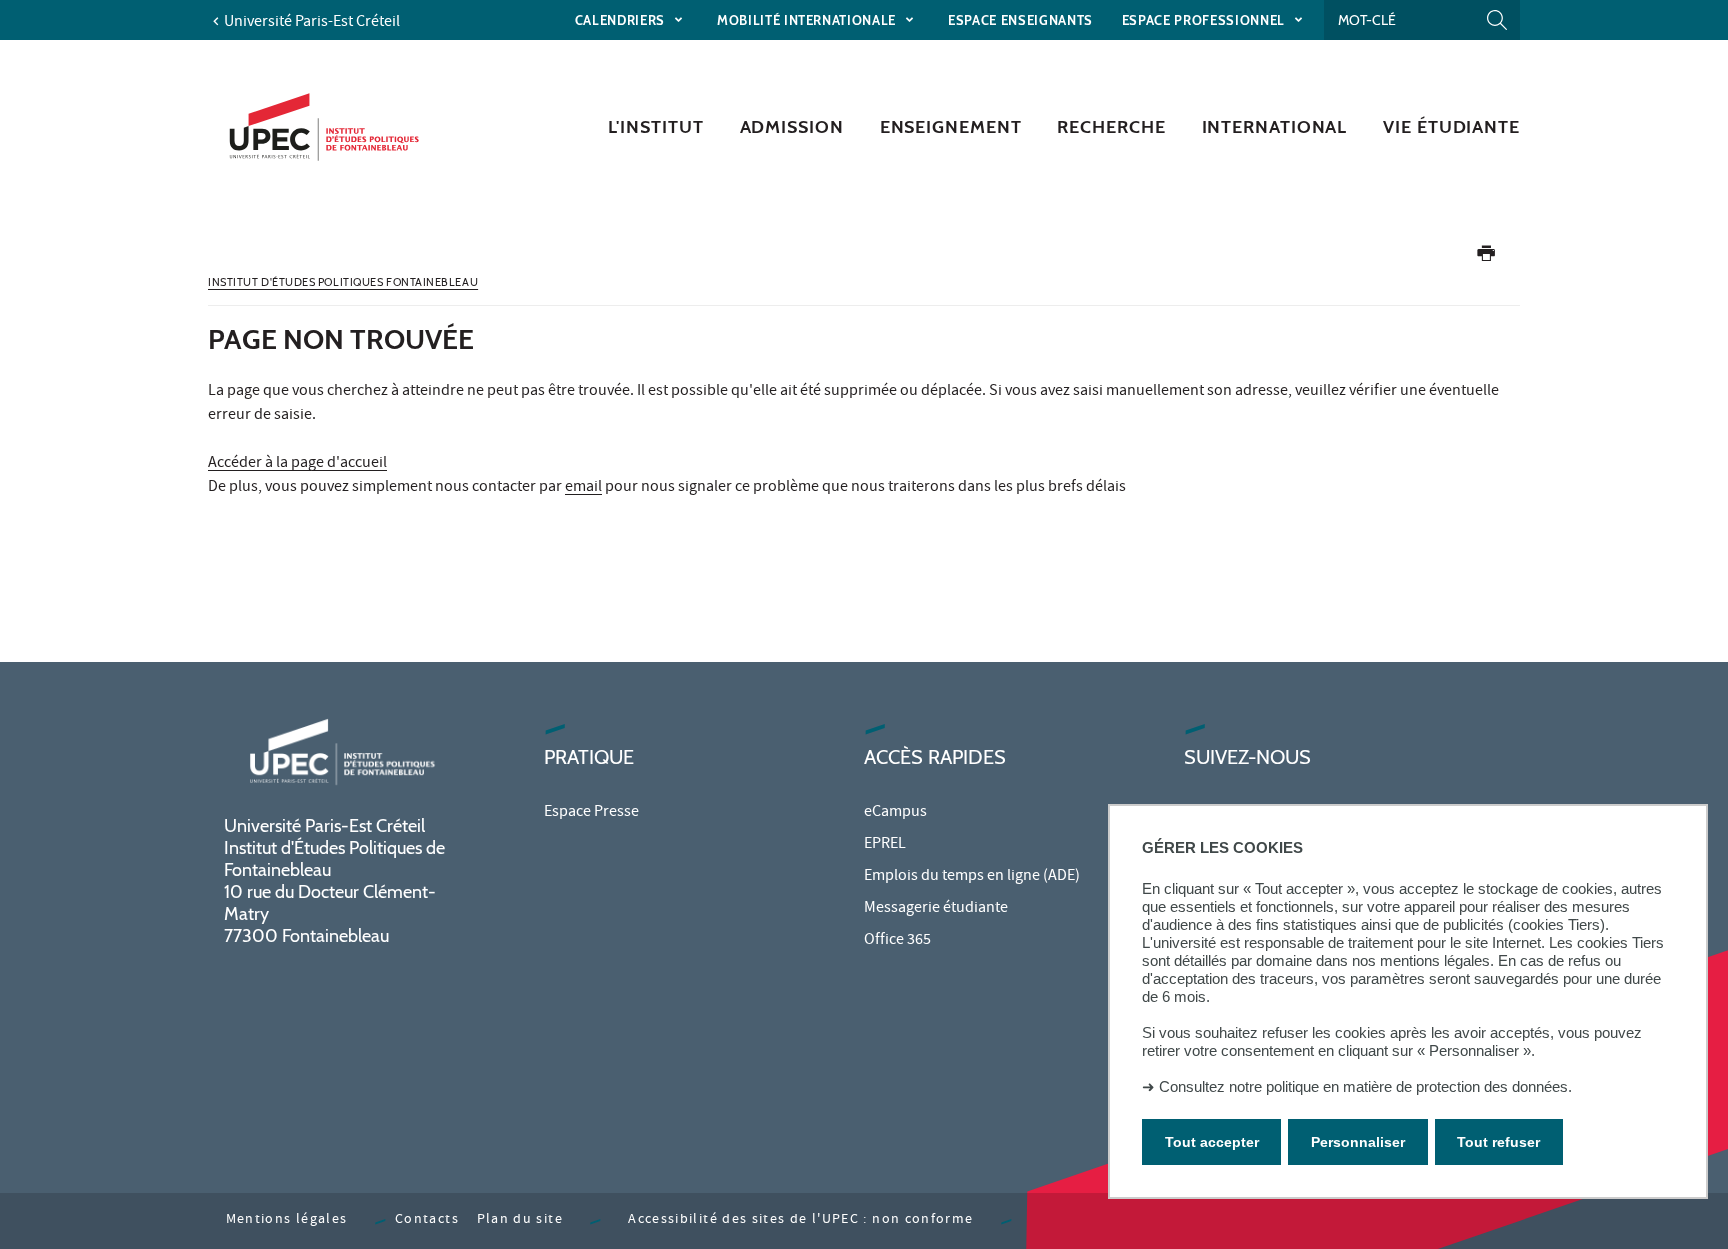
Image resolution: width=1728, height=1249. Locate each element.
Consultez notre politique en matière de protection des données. (1365, 1086)
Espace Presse (591, 813)
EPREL (885, 845)
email (583, 488)
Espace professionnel (1205, 20)
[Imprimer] (1486, 257)
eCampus (895, 813)
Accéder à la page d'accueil (297, 464)
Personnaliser (1358, 1142)
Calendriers (622, 20)
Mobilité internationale (808, 20)
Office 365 (897, 941)
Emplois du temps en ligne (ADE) (972, 877)
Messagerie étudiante (936, 909)
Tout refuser (1498, 1142)
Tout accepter (1212, 1142)
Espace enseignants (1020, 20)
